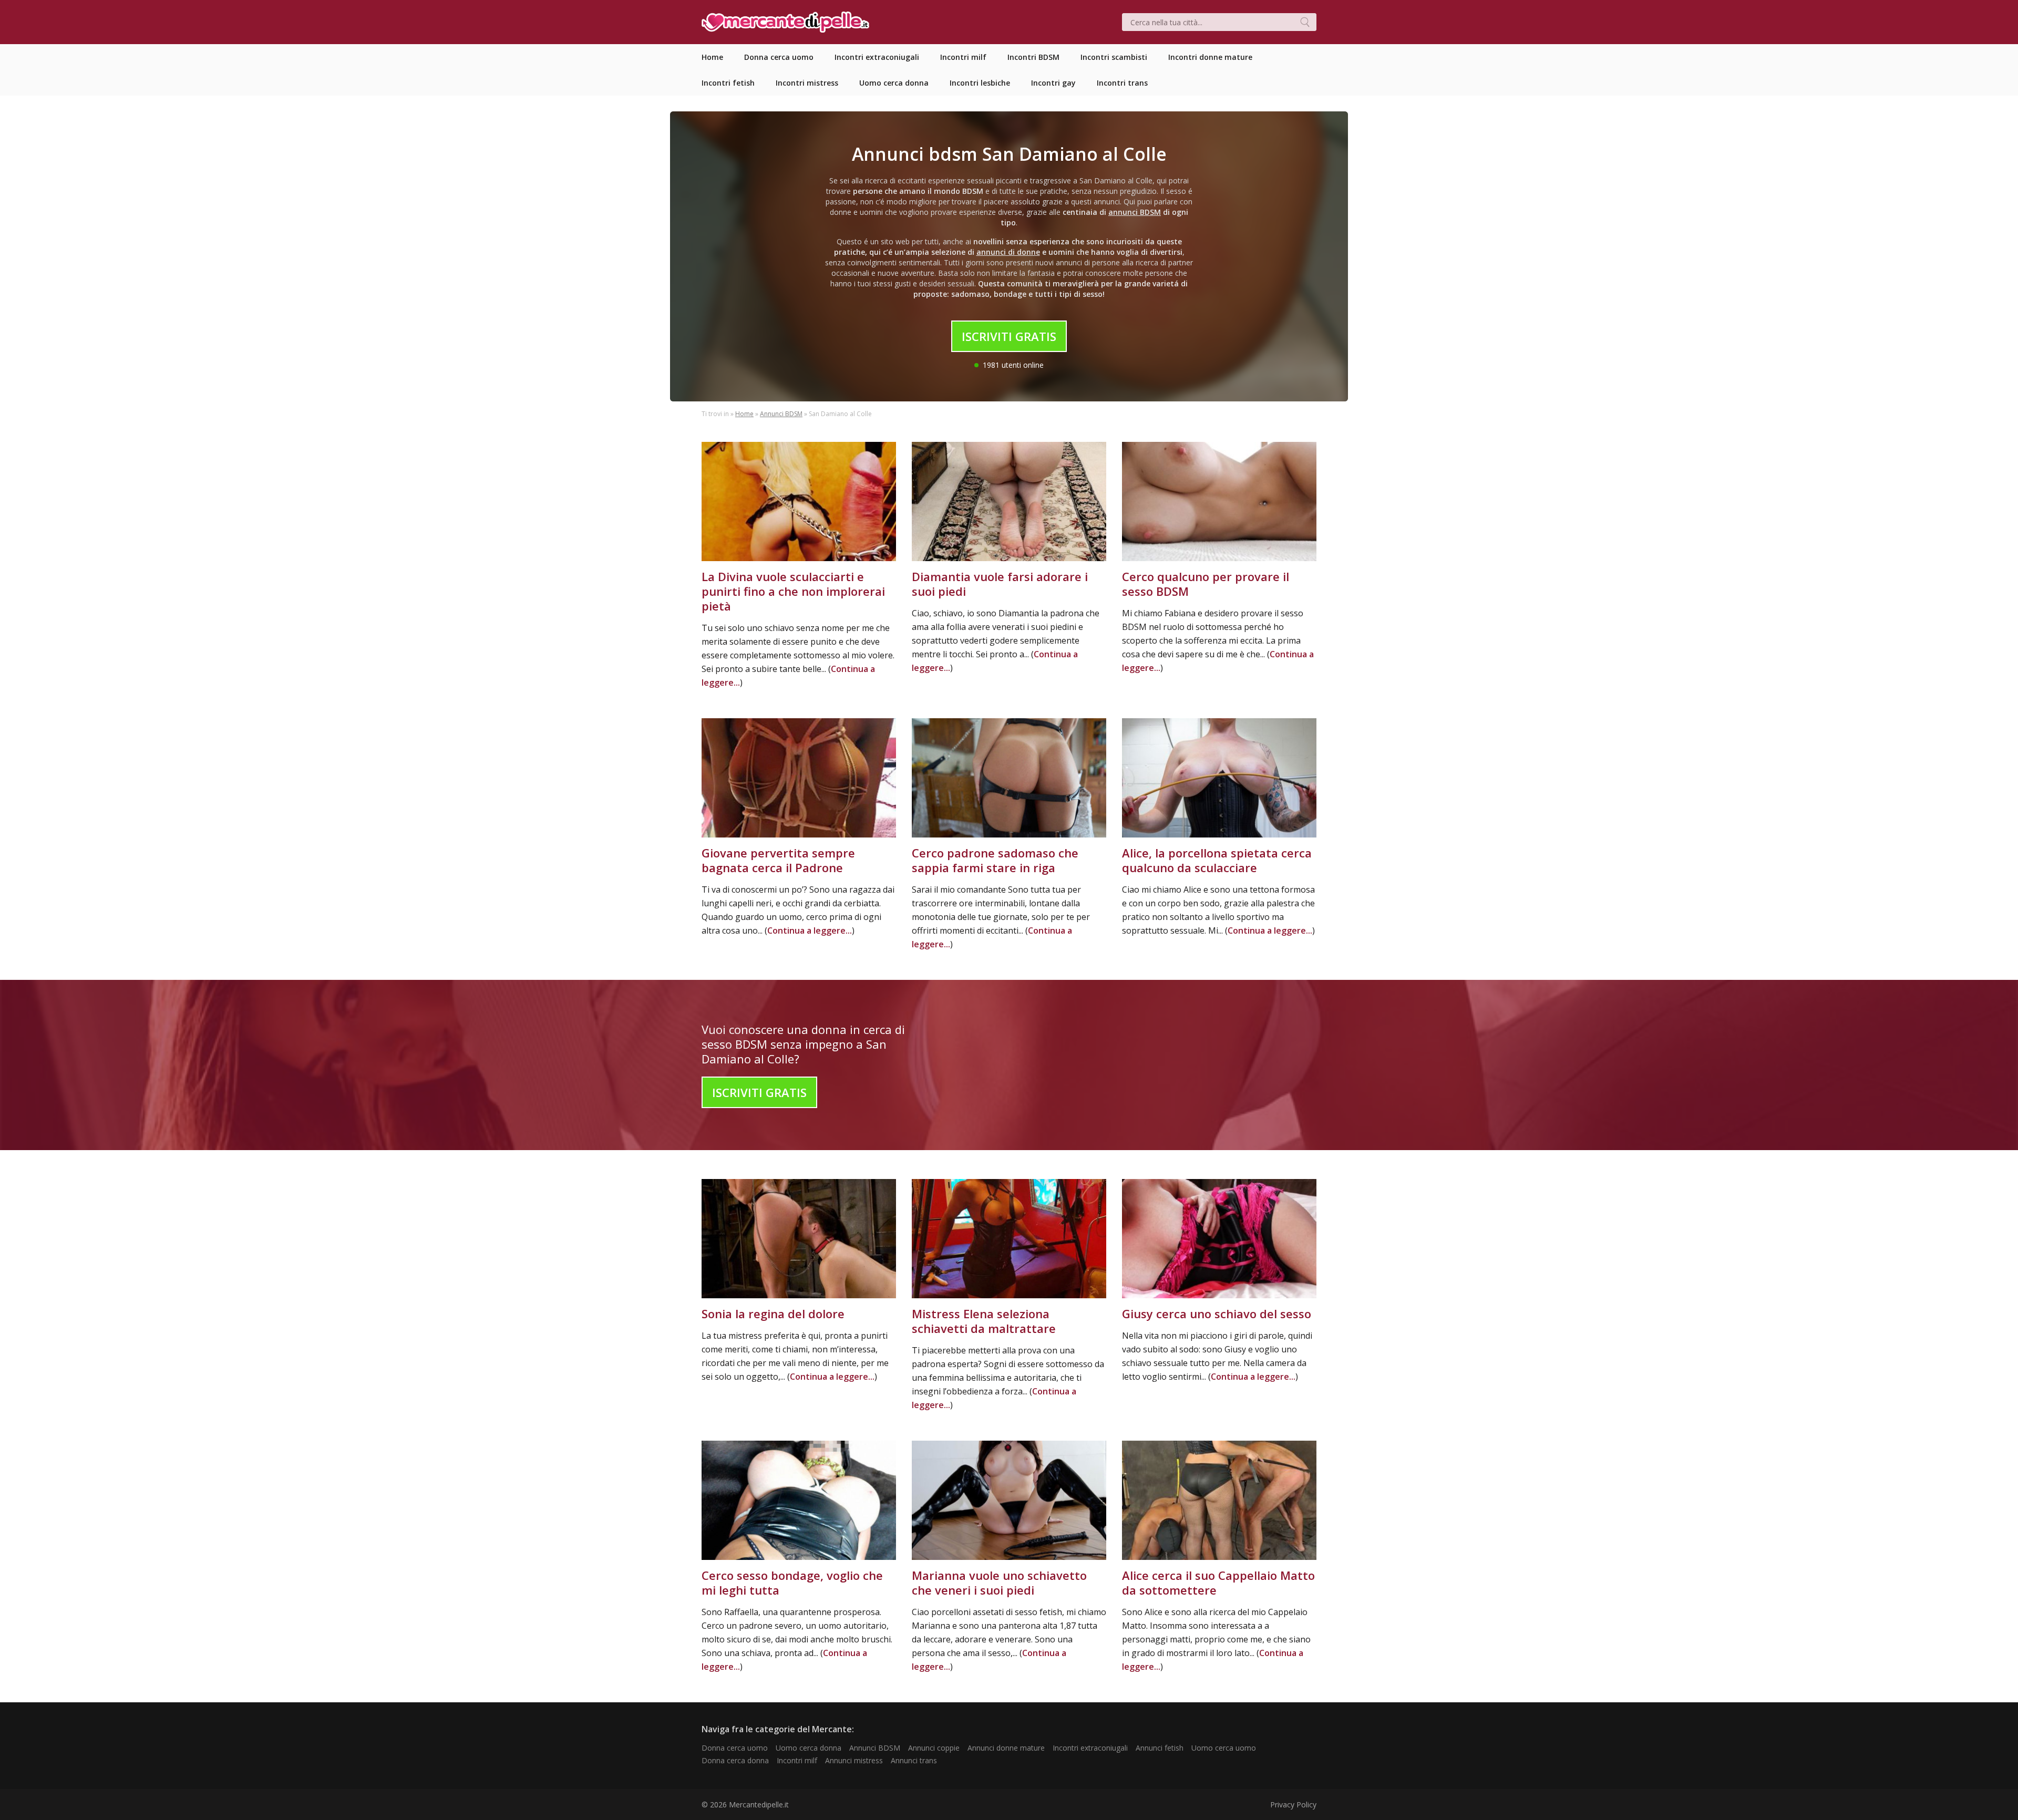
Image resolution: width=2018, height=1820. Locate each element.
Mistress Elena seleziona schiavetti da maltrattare (984, 1321)
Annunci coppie (934, 1748)
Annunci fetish (1160, 1748)
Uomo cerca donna (809, 1748)
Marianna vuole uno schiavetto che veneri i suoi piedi (999, 1583)
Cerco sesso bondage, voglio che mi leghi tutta (792, 1583)
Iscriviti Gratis (1009, 336)
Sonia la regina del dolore (773, 1314)
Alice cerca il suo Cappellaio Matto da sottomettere (1218, 1583)
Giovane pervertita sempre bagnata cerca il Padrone (778, 860)
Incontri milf (797, 1760)
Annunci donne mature (1006, 1748)
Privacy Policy (1293, 1805)
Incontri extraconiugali (1090, 1748)
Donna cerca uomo (735, 1748)
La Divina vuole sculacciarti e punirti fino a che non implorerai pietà (793, 591)
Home (744, 414)
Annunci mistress (854, 1760)
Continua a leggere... (810, 930)
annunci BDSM (1135, 212)
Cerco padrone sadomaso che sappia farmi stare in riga (995, 860)
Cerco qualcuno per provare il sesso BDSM (1206, 584)
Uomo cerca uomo (1224, 1748)
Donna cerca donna (735, 1760)
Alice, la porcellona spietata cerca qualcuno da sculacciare (1217, 860)
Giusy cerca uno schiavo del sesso (1217, 1314)
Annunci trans (914, 1760)
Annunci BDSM (781, 414)
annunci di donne (1008, 252)
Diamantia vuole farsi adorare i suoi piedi (1000, 584)
